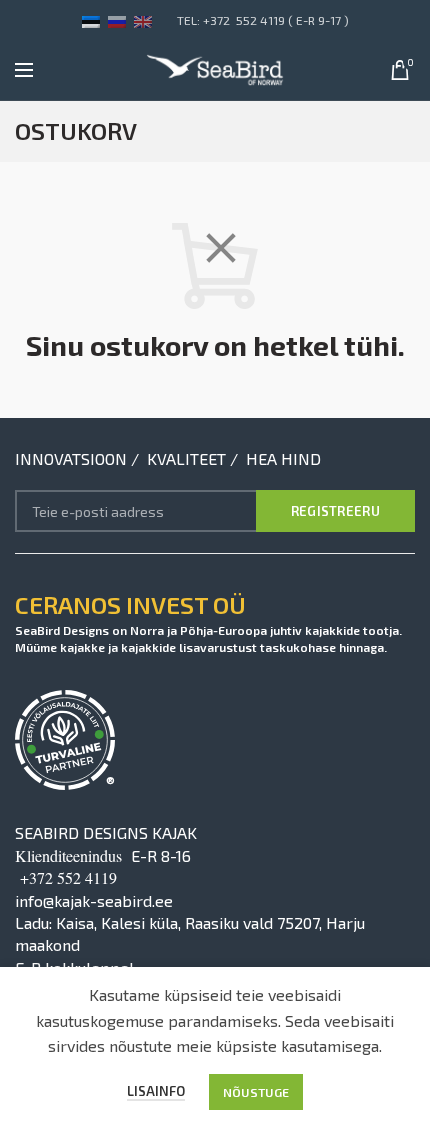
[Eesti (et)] (91, 20)
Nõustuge (256, 1092)
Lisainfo (156, 1091)
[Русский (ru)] (117, 20)
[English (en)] (143, 20)
